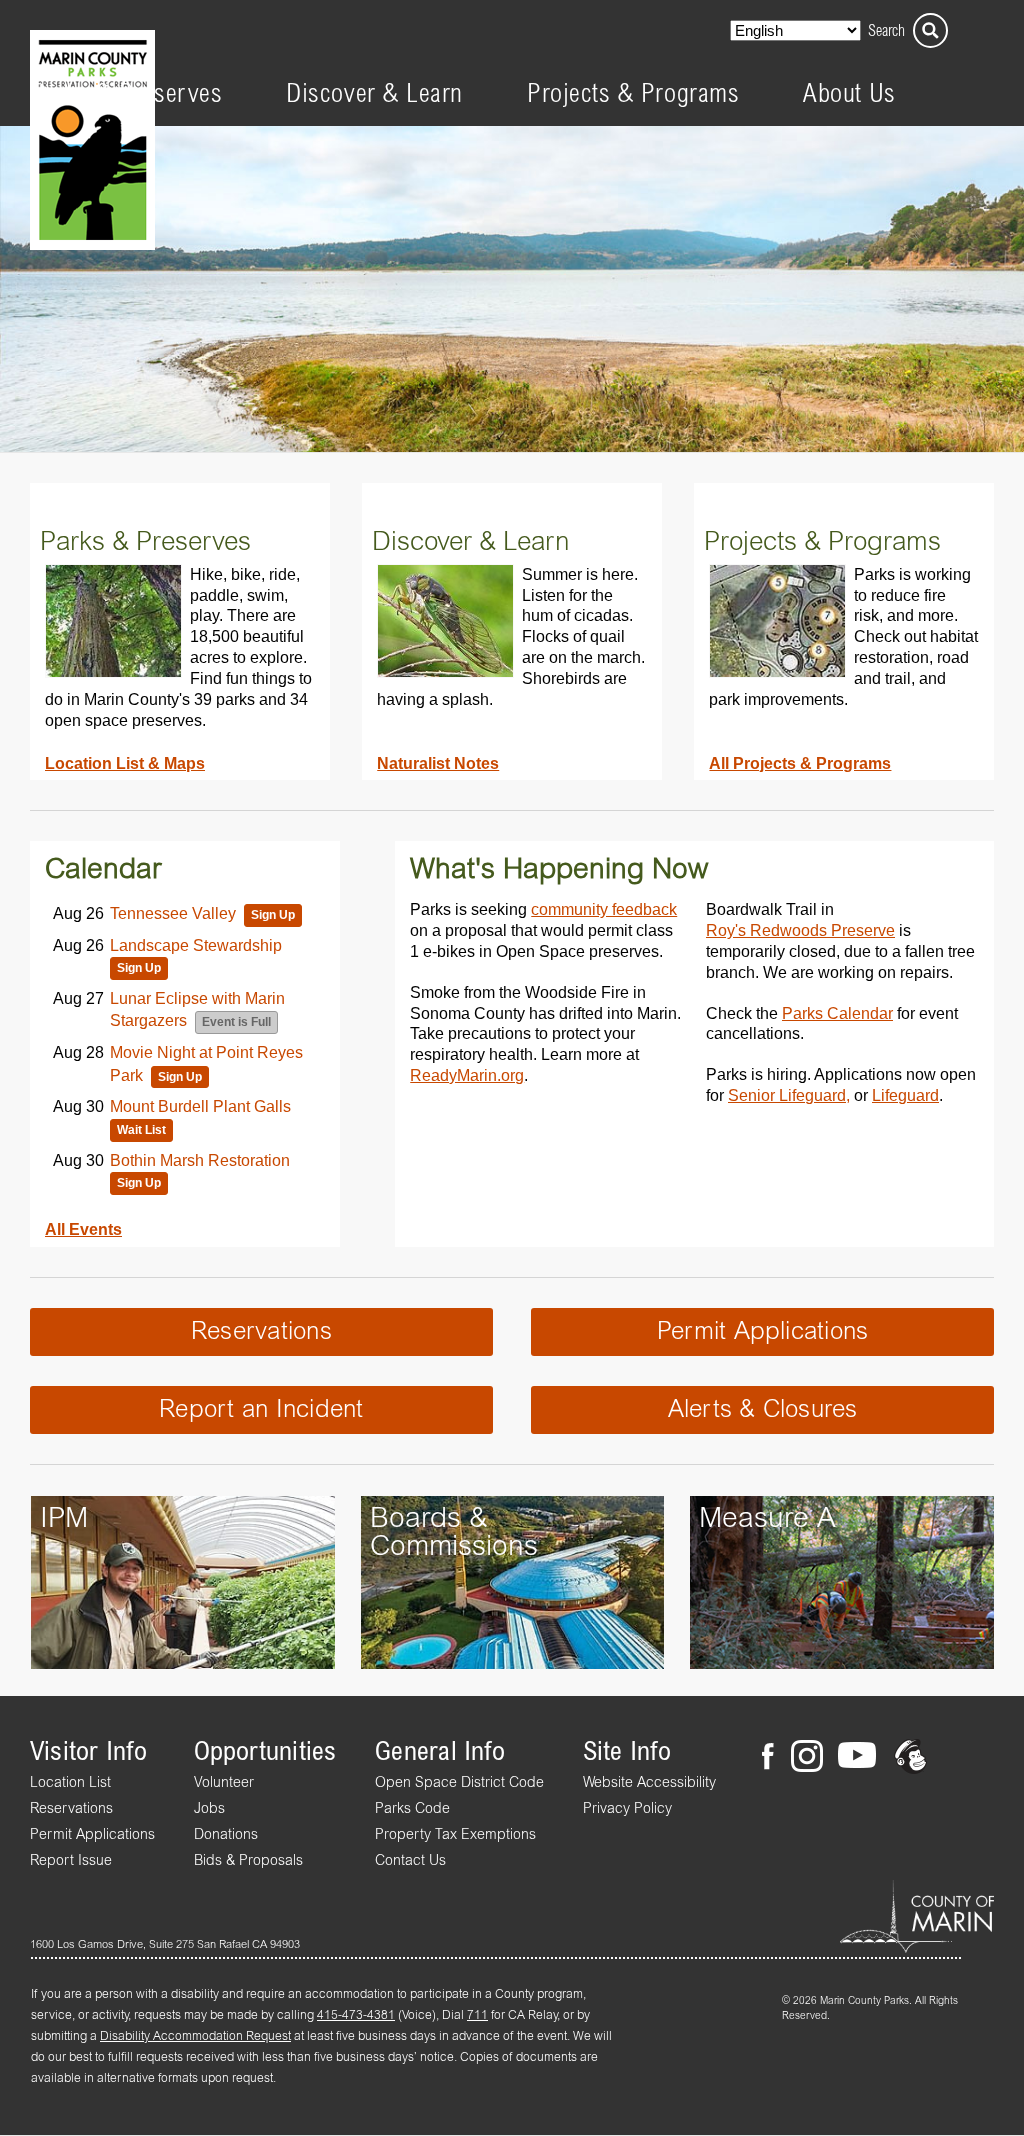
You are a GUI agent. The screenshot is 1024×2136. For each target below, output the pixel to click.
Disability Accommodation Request (195, 2037)
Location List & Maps (125, 763)
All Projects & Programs (800, 763)
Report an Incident (261, 1410)
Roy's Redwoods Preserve (800, 930)
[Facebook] (774, 1759)
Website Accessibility (649, 1783)
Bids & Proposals (248, 1861)
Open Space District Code (459, 1783)
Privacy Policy (627, 1809)
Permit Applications (763, 1332)
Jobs (209, 1809)
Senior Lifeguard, (789, 1095)
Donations (226, 1835)
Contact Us (410, 1861)
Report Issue (71, 1861)
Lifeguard (905, 1095)
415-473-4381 (356, 2016)
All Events (83, 1229)
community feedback (604, 909)
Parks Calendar (837, 1013)
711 (477, 2016)
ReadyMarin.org (467, 1075)
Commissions (454, 1547)
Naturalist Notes (438, 763)
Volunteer (224, 1783)
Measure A (767, 1519)
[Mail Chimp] (912, 1759)
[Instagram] (806, 1759)
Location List (70, 1783)
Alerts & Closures (763, 1410)
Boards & (429, 1519)
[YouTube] (857, 1759)
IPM (64, 1519)
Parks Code (412, 1809)
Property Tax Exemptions (455, 1835)
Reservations (261, 1332)
